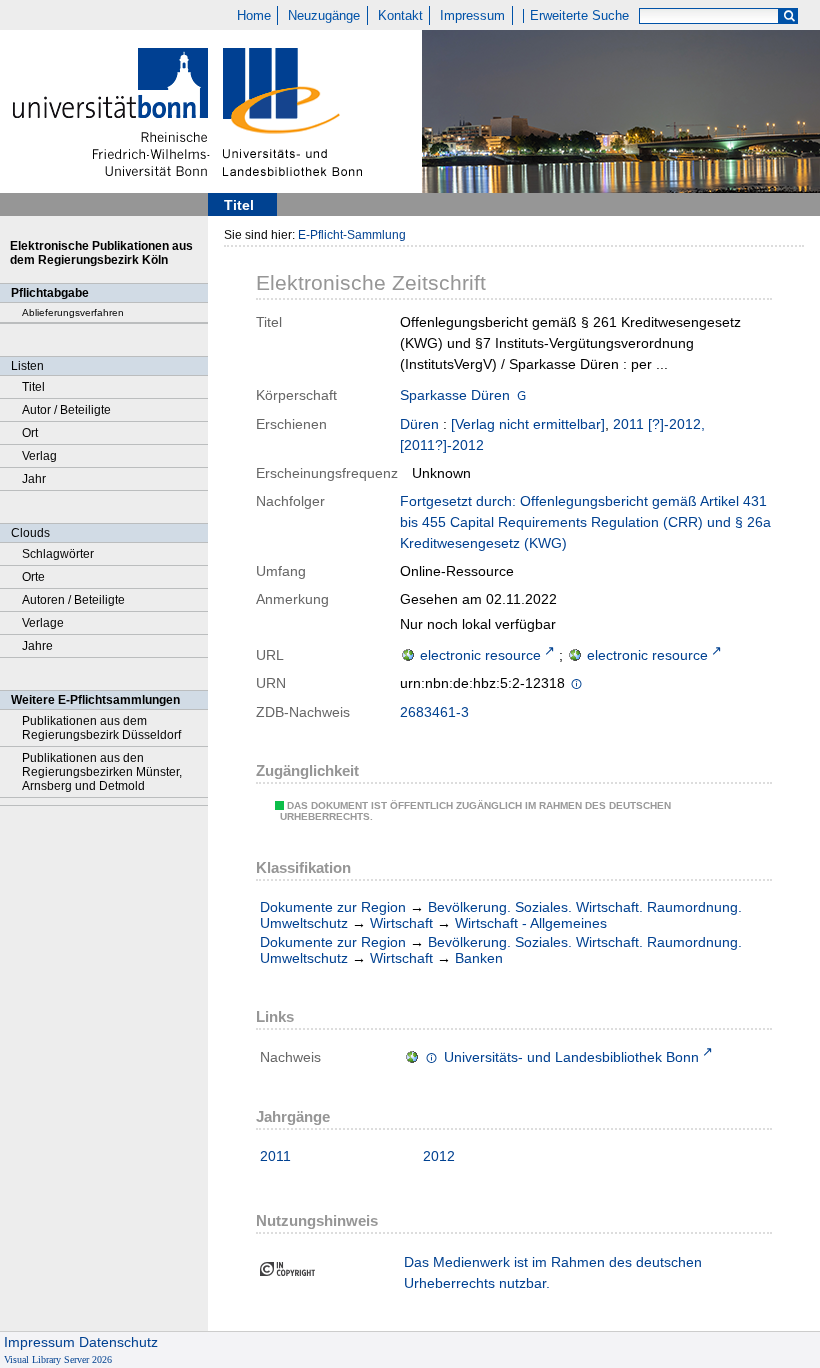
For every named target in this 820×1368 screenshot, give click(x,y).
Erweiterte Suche (579, 16)
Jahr (34, 479)
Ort (30, 433)
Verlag (39, 456)
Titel (33, 387)
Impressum (472, 16)
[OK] (789, 16)
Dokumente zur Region (333, 907)
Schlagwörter (58, 554)
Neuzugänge (324, 16)
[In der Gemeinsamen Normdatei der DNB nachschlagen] (521, 397)
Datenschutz (118, 1342)
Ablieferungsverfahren (73, 312)
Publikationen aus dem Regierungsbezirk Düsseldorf (101, 728)
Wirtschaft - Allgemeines (531, 923)
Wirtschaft (401, 923)
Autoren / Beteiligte (73, 600)
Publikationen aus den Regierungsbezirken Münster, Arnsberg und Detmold (102, 772)
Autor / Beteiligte (66, 410)
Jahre (37, 646)
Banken (479, 958)
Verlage (43, 623)
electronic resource (480, 655)
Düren (419, 424)
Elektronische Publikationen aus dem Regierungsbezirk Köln (101, 253)
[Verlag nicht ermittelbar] (528, 424)
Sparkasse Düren (455, 395)
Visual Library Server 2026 (58, 1359)
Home (254, 16)
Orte (33, 577)
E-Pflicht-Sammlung (352, 235)
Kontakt (400, 16)
